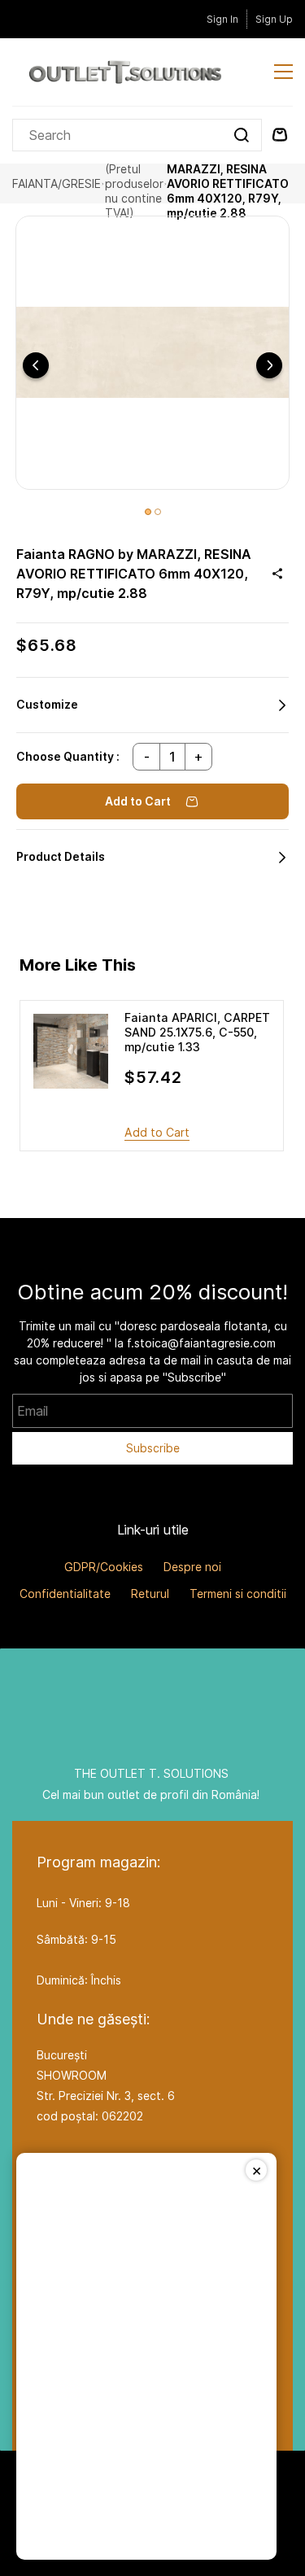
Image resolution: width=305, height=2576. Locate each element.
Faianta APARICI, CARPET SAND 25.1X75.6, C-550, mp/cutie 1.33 (197, 1032)
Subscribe (153, 1448)
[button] (152, 705)
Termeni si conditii (238, 1594)
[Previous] (36, 365)
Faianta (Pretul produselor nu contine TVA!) (134, 184)
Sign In (222, 19)
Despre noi (192, 1567)
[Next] (269, 365)
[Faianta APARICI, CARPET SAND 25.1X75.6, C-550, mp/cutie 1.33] (71, 1051)
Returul (150, 1594)
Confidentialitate (65, 1594)
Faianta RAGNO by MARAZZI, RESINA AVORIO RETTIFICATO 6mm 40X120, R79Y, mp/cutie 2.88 (228, 184)
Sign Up (274, 19)
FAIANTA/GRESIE (57, 183)
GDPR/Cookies (104, 1567)
